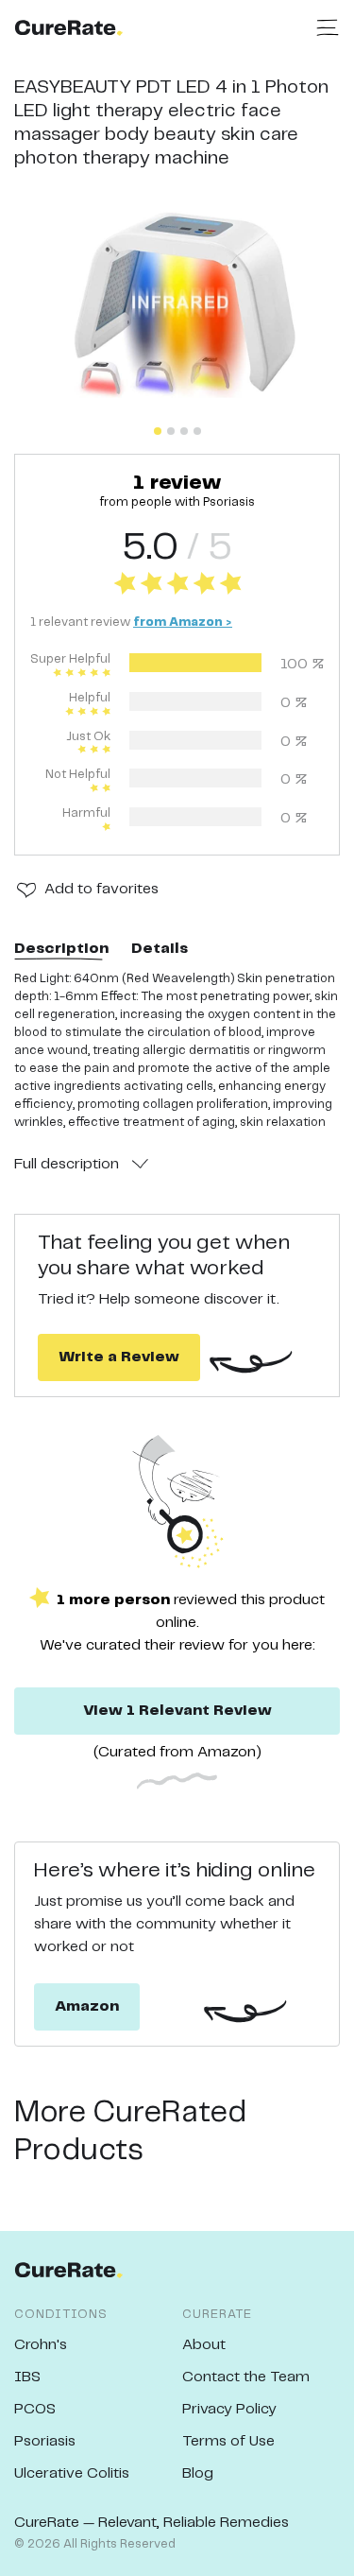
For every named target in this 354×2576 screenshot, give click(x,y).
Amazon (87, 2006)
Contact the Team (246, 2377)
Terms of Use (228, 2441)
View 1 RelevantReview (177, 1711)
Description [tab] (61, 949)
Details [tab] (160, 949)
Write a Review (119, 1357)
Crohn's (41, 2345)
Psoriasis (45, 2441)
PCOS (35, 2409)
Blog (198, 2473)
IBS (27, 2377)
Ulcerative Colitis (72, 2473)
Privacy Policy (229, 2409)
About (204, 2345)
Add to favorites (101, 889)
